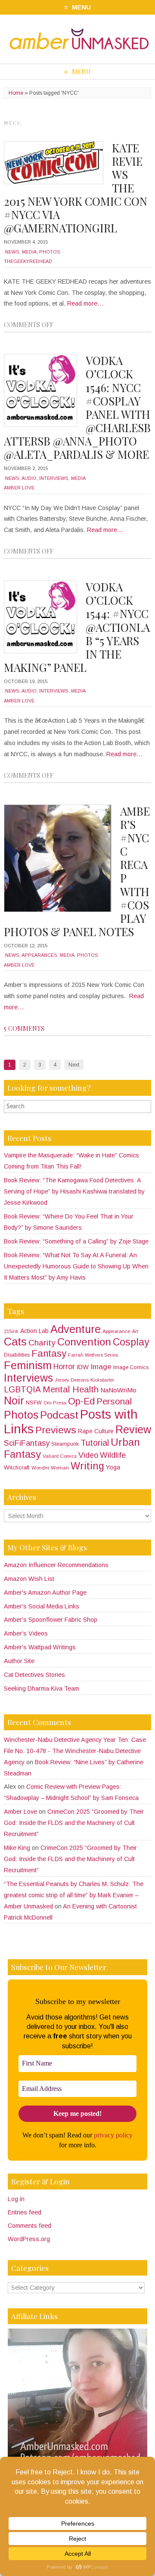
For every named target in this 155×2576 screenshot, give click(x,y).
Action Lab (34, 1331)
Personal (114, 1401)
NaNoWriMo (118, 1390)
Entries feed (25, 2212)
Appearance (116, 1331)
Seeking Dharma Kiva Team (42, 1688)
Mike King (17, 1848)
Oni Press (55, 1403)
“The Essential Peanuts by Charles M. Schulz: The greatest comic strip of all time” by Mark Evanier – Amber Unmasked (74, 1895)
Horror (64, 1367)
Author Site (19, 1661)
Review (133, 1429)
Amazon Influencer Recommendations (56, 1565)
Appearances (39, 955)
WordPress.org (29, 2239)
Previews (56, 1430)
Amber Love (19, 488)
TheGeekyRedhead (28, 261)
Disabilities (17, 1355)
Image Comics (131, 1367)
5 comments (24, 1028)
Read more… (85, 303)
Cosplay (131, 1342)
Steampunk (65, 1444)
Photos (50, 252)
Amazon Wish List (29, 1579)
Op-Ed (81, 1401)
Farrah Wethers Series (93, 1355)
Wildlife (113, 1455)
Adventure (76, 1329)
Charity (42, 1343)
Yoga (113, 1467)
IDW (83, 1367)
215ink (11, 1331)
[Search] (146, 1106)
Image (101, 1367)
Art (135, 1331)
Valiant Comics (60, 1456)
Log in (16, 2199)
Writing (87, 1466)
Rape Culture (96, 1431)
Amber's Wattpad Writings (40, 1647)
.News (12, 252)
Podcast (59, 1415)
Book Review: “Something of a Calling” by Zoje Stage (76, 1241)
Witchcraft (17, 1467)
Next (74, 1065)
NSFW (34, 1403)
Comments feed (29, 2226)
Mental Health (71, 1389)
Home (16, 93)
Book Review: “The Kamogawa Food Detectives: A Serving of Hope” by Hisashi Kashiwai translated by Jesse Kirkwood (74, 1191)
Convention (84, 1342)
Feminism (28, 1365)
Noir (14, 1401)
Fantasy (49, 1353)
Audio (29, 478)
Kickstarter (102, 1380)
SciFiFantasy (27, 1443)
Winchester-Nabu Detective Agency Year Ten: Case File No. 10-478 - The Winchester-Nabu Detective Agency (75, 1751)
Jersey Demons (72, 1380)
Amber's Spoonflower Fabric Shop (51, 1620)
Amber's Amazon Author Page (45, 1593)
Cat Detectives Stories (34, 1675)
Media (29, 252)
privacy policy (113, 2135)
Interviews (54, 478)
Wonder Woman (50, 1468)
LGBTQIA (22, 1390)
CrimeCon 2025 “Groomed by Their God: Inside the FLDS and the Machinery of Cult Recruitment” (74, 1823)
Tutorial (95, 1443)
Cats (15, 1342)
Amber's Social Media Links (42, 1606)
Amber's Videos (26, 1633)
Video (88, 1455)
